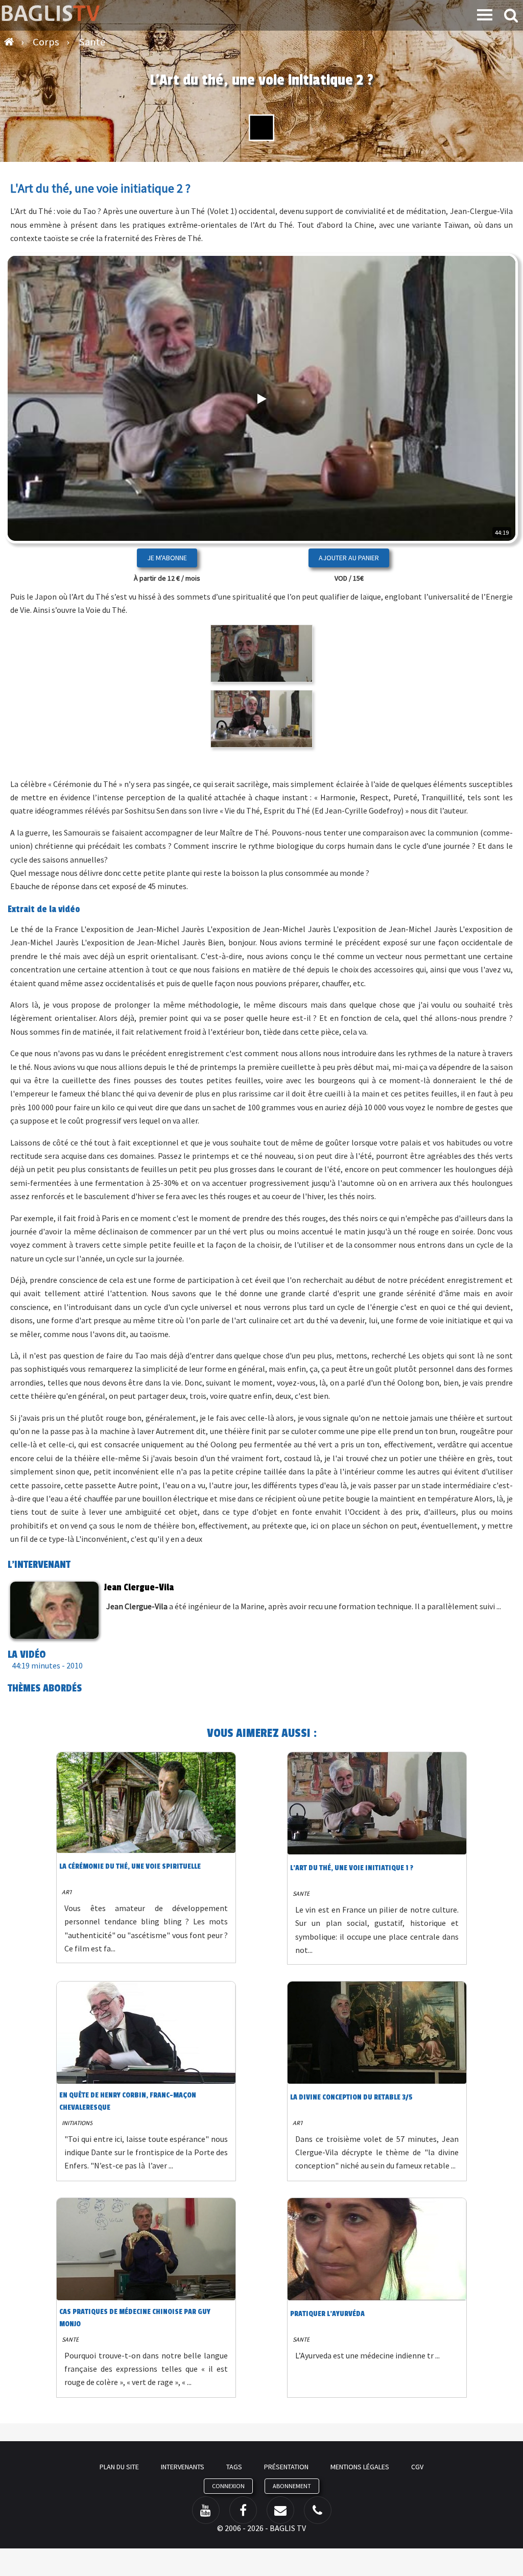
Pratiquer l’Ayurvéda (327, 2314)
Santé (301, 1893)
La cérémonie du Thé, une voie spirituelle (130, 1866)
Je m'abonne (167, 558)
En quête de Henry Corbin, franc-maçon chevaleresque (128, 2101)
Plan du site (119, 2467)
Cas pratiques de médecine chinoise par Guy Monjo (135, 2318)
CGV (417, 2467)
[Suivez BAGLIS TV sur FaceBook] (243, 2510)
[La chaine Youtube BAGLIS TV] (206, 2510)
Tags (234, 2467)
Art (67, 1892)
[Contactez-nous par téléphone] (318, 2510)
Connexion (228, 2486)
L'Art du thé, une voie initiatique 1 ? (352, 1868)
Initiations (77, 2123)
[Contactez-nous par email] (280, 2510)
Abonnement (292, 2486)
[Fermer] (477, 503)
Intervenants (183, 2467)
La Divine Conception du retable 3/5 (351, 2097)
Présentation (286, 2467)
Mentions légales (360, 2467)
